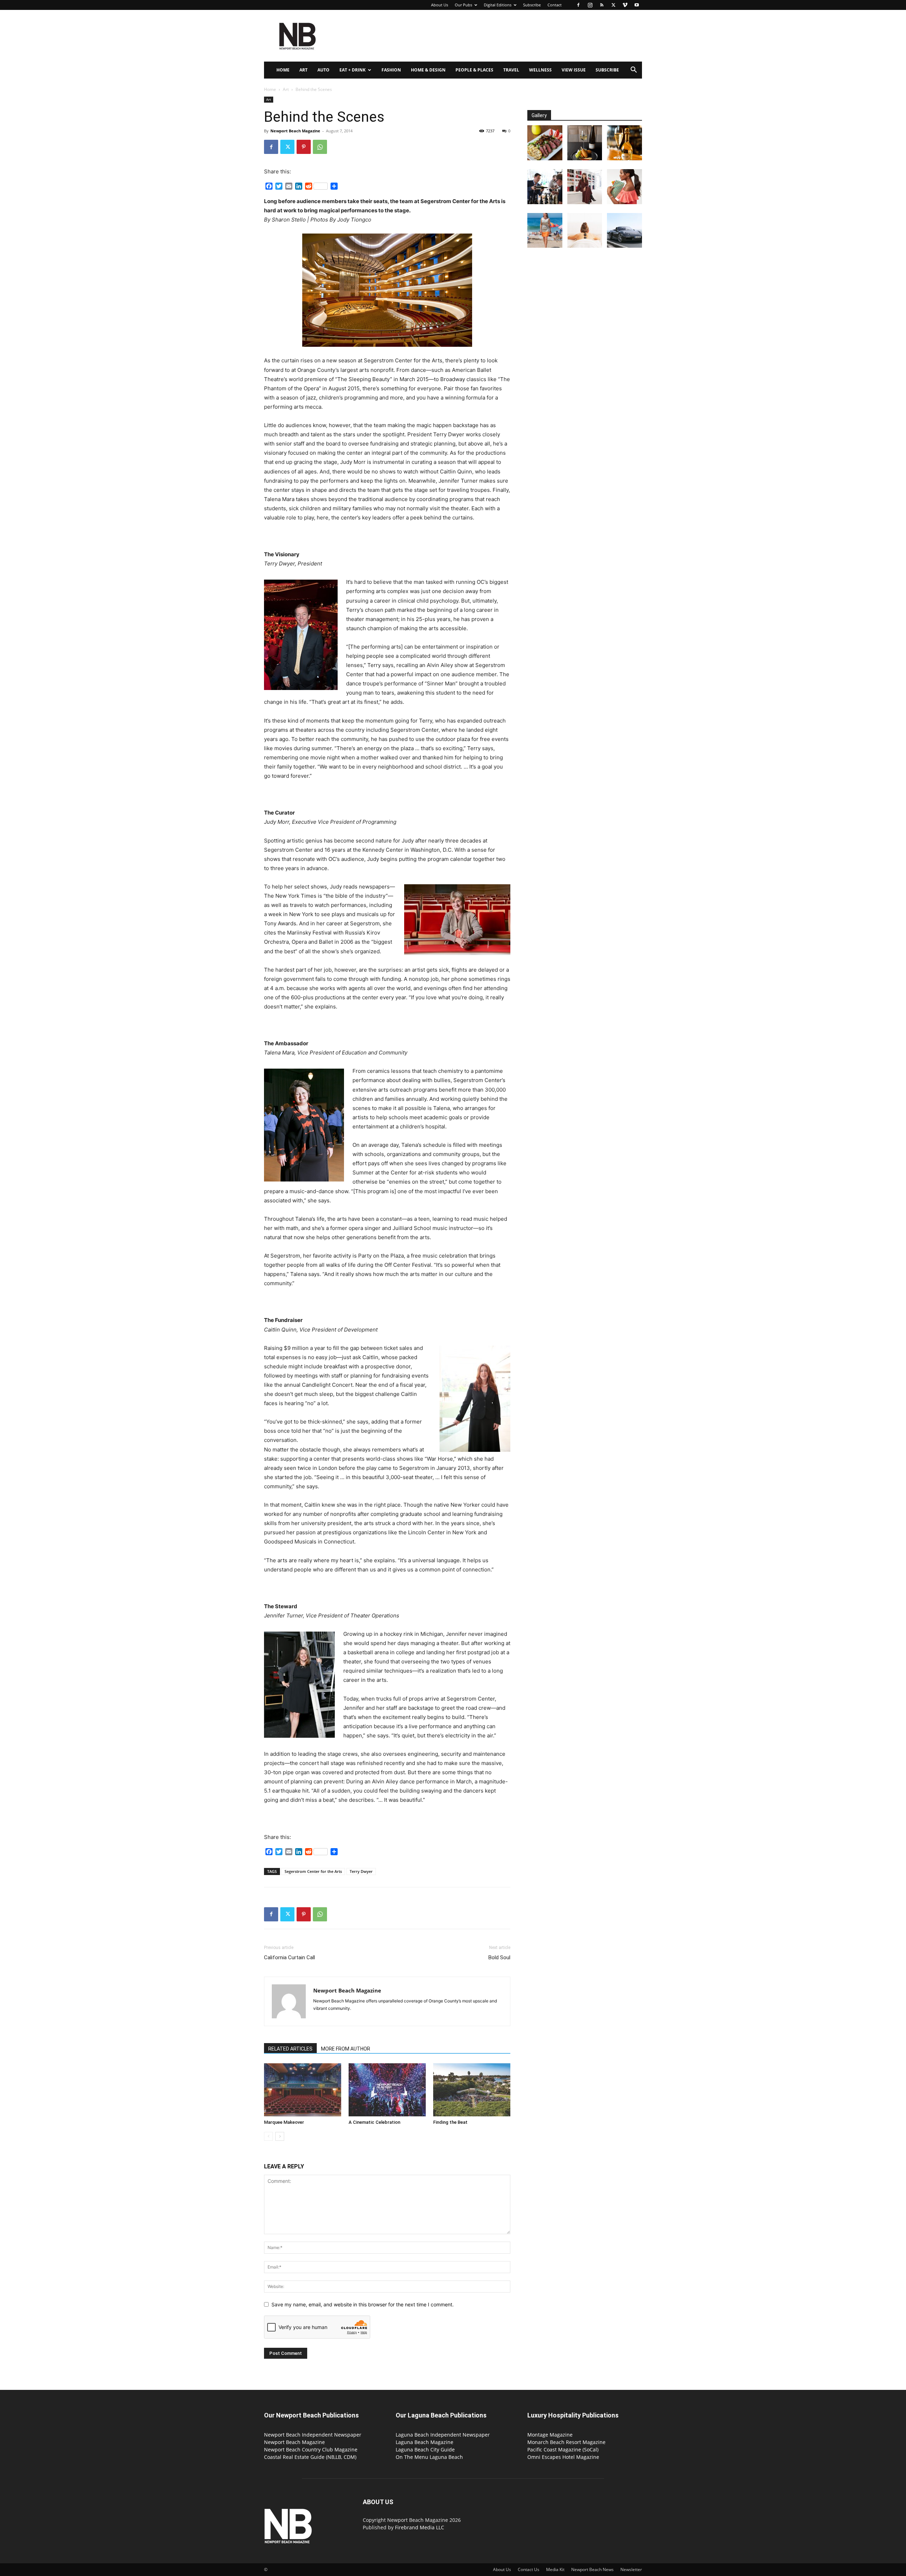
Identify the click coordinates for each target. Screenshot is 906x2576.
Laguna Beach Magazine (425, 2442)
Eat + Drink (352, 70)
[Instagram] (590, 5)
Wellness (540, 70)
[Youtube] (637, 5)
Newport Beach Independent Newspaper (313, 2435)
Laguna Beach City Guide (425, 2449)
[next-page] (280, 2136)
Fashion (391, 70)
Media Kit (555, 2569)
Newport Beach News (592, 2569)
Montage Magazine (550, 2435)
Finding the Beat (450, 2122)
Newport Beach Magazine (295, 131)
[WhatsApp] (320, 147)
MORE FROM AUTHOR (346, 2049)
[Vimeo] (625, 5)
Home (283, 70)
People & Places (474, 70)
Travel (511, 70)
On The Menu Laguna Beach (429, 2457)
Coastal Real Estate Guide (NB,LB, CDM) (310, 2457)
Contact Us (529, 2569)
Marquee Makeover (284, 2122)
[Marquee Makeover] (303, 2090)
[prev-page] (268, 2136)
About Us (440, 5)
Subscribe (532, 5)
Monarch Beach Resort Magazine (566, 2442)
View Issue (574, 70)
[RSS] (602, 5)
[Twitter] (613, 5)
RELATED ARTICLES (290, 2049)
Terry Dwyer (361, 1871)
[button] (633, 71)
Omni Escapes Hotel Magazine (563, 2457)
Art (303, 70)
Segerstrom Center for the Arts (313, 1871)
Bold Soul (499, 1957)
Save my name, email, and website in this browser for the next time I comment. (363, 2304)
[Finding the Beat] (472, 2090)
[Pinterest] (304, 147)
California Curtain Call (289, 1957)
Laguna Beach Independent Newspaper (443, 2435)
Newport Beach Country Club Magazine (311, 2449)
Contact (555, 5)
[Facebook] (578, 5)
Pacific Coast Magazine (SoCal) (563, 2449)
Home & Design (428, 70)
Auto (323, 70)
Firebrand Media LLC (420, 2527)
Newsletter (631, 2569)
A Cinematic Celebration (374, 2122)
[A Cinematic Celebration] (387, 2090)
